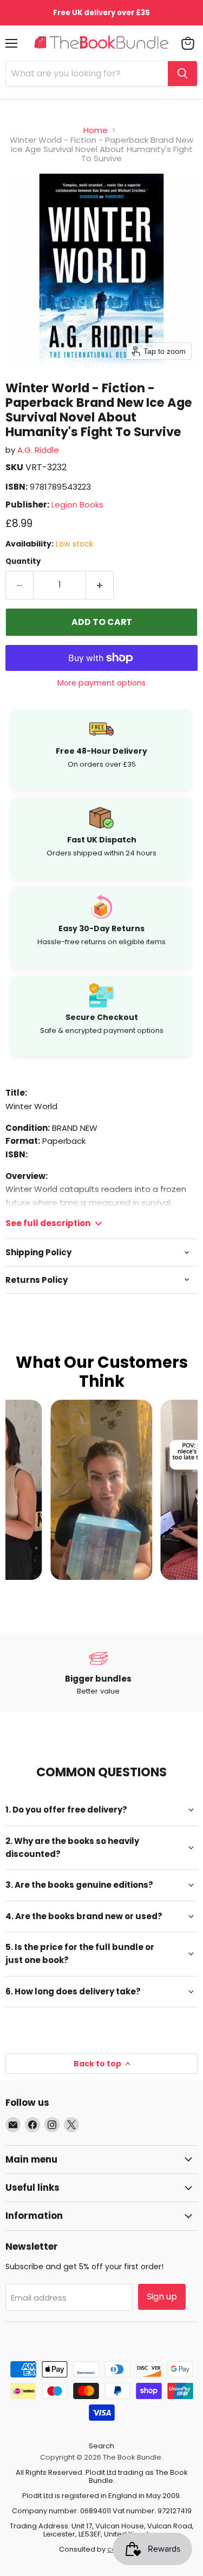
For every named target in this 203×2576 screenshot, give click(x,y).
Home (96, 130)
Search (101, 2446)
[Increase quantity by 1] (100, 585)
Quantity (23, 561)
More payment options (101, 683)
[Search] (182, 74)
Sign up (162, 2297)
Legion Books (77, 505)
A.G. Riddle (38, 450)
